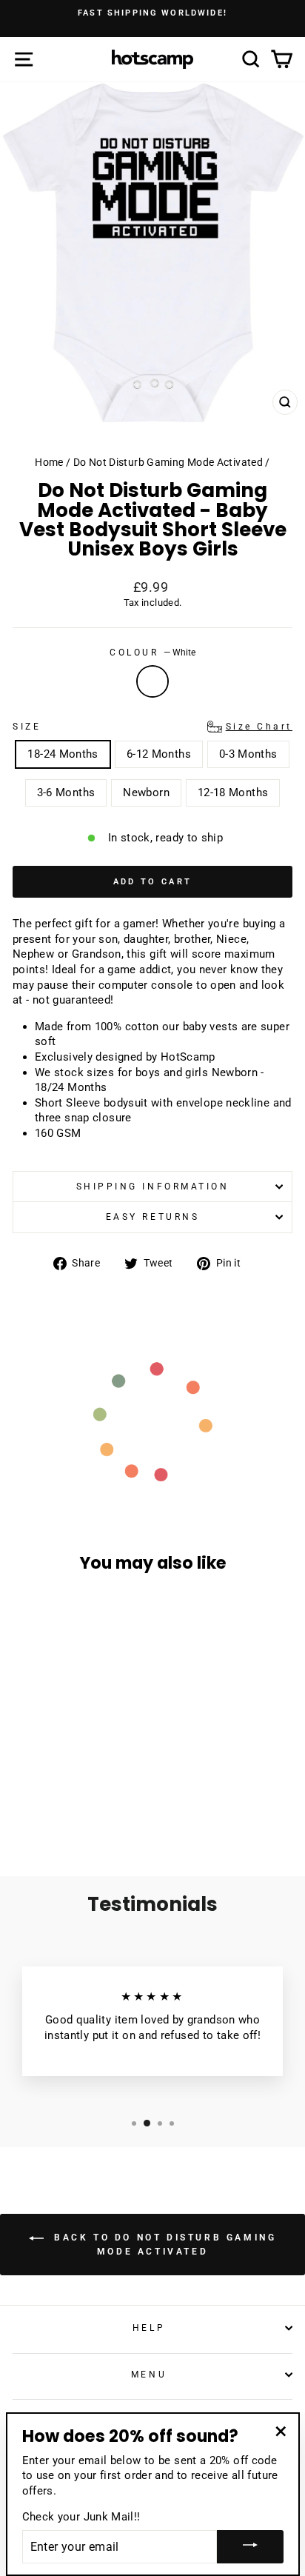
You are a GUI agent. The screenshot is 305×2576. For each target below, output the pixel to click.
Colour (152, 653)
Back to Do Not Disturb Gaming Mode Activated (163, 2245)
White (152, 681)
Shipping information (153, 1187)
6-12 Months (159, 754)
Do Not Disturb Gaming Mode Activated (168, 462)
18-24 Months (63, 754)
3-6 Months (66, 793)
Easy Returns (152, 1217)
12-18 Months (233, 793)
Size (152, 727)
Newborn (146, 793)
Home (49, 462)
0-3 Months (248, 754)
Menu (149, 2375)
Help (149, 2328)
